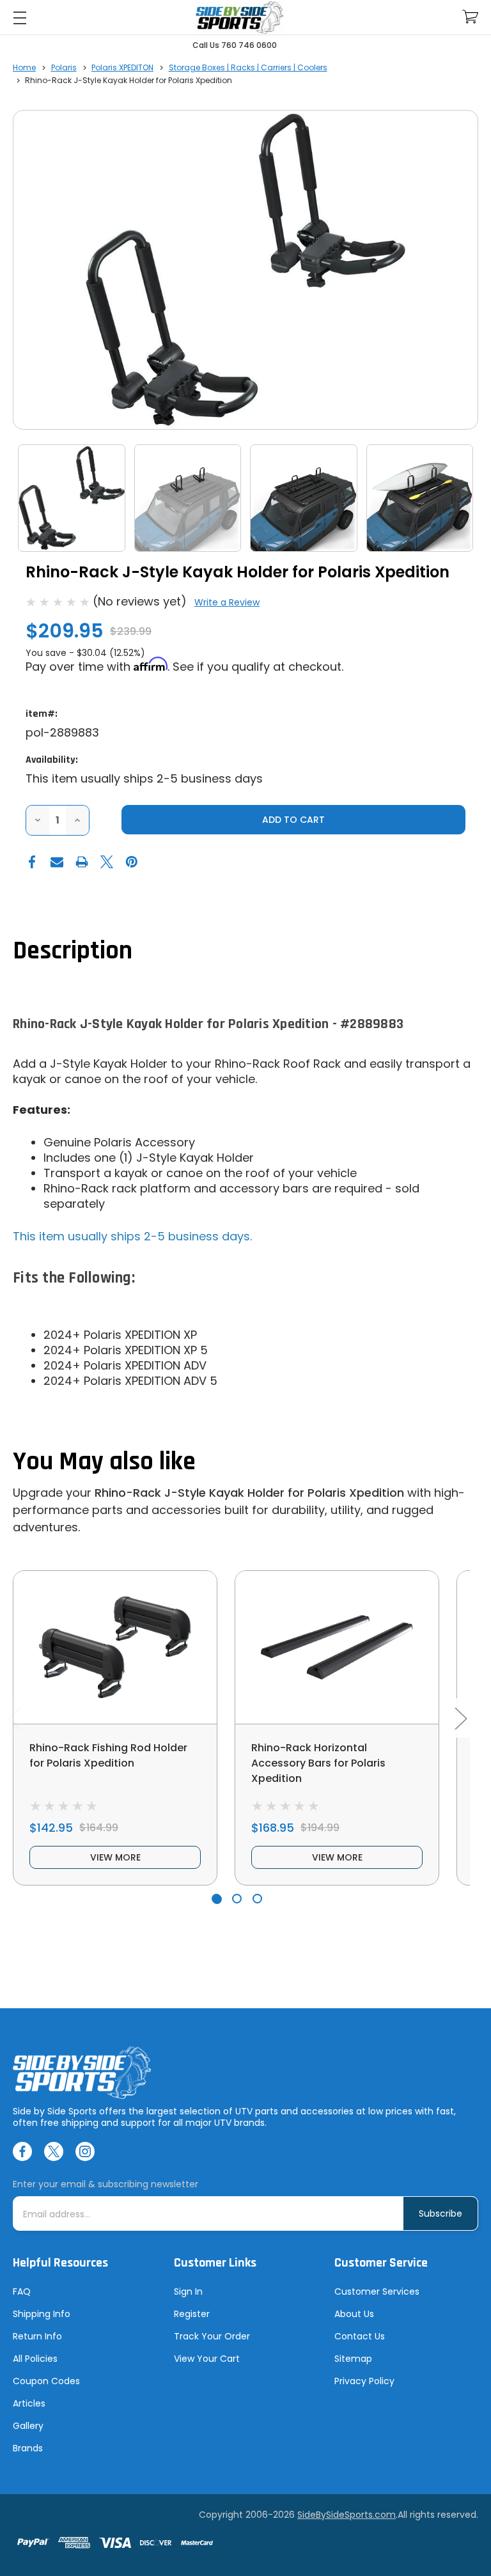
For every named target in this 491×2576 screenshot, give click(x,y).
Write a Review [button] (227, 602)
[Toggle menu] (19, 18)
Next (460, 1718)
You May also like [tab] (104, 1462)
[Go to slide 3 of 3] (257, 1899)
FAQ (22, 2291)
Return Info (37, 2336)
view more (115, 1857)
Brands (28, 2448)
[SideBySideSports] (239, 18)
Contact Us (360, 2336)
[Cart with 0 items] (470, 17)
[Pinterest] (132, 862)
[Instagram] (85, 2151)
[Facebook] (32, 862)
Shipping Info (42, 2314)
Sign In (188, 2291)
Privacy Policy (364, 2381)
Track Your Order (212, 2336)
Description (73, 951)
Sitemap (353, 2359)
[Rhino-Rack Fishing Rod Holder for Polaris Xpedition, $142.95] (115, 1647)
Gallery (28, 2426)
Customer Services (377, 2291)
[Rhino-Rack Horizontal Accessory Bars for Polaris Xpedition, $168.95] (337, 1647)
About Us (354, 2314)
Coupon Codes (46, 2381)
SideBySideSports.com (347, 2515)
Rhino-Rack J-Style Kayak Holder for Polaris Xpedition (249, 1493)
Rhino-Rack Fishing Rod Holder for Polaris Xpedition (108, 1755)
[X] (107, 862)
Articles (29, 2403)
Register (192, 2314)
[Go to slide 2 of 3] (237, 1899)
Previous (14, 1718)
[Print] (82, 862)
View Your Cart (207, 2359)
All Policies (35, 2359)
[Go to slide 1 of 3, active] (216, 1899)
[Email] (57, 862)
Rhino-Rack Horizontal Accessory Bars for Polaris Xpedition (318, 1763)
